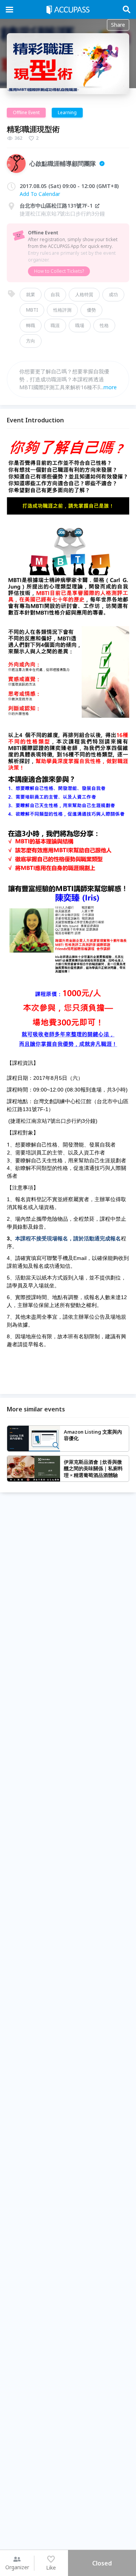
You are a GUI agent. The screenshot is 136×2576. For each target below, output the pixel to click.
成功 (113, 294)
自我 (55, 294)
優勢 (91, 310)
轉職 (31, 325)
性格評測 (62, 310)
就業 (31, 294)
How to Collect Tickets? (59, 271)
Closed (102, 2563)
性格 (104, 325)
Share (118, 25)
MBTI (32, 310)
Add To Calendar (40, 194)
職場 (80, 325)
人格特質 (84, 294)
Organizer (17, 2567)
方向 (31, 341)
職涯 (55, 325)
